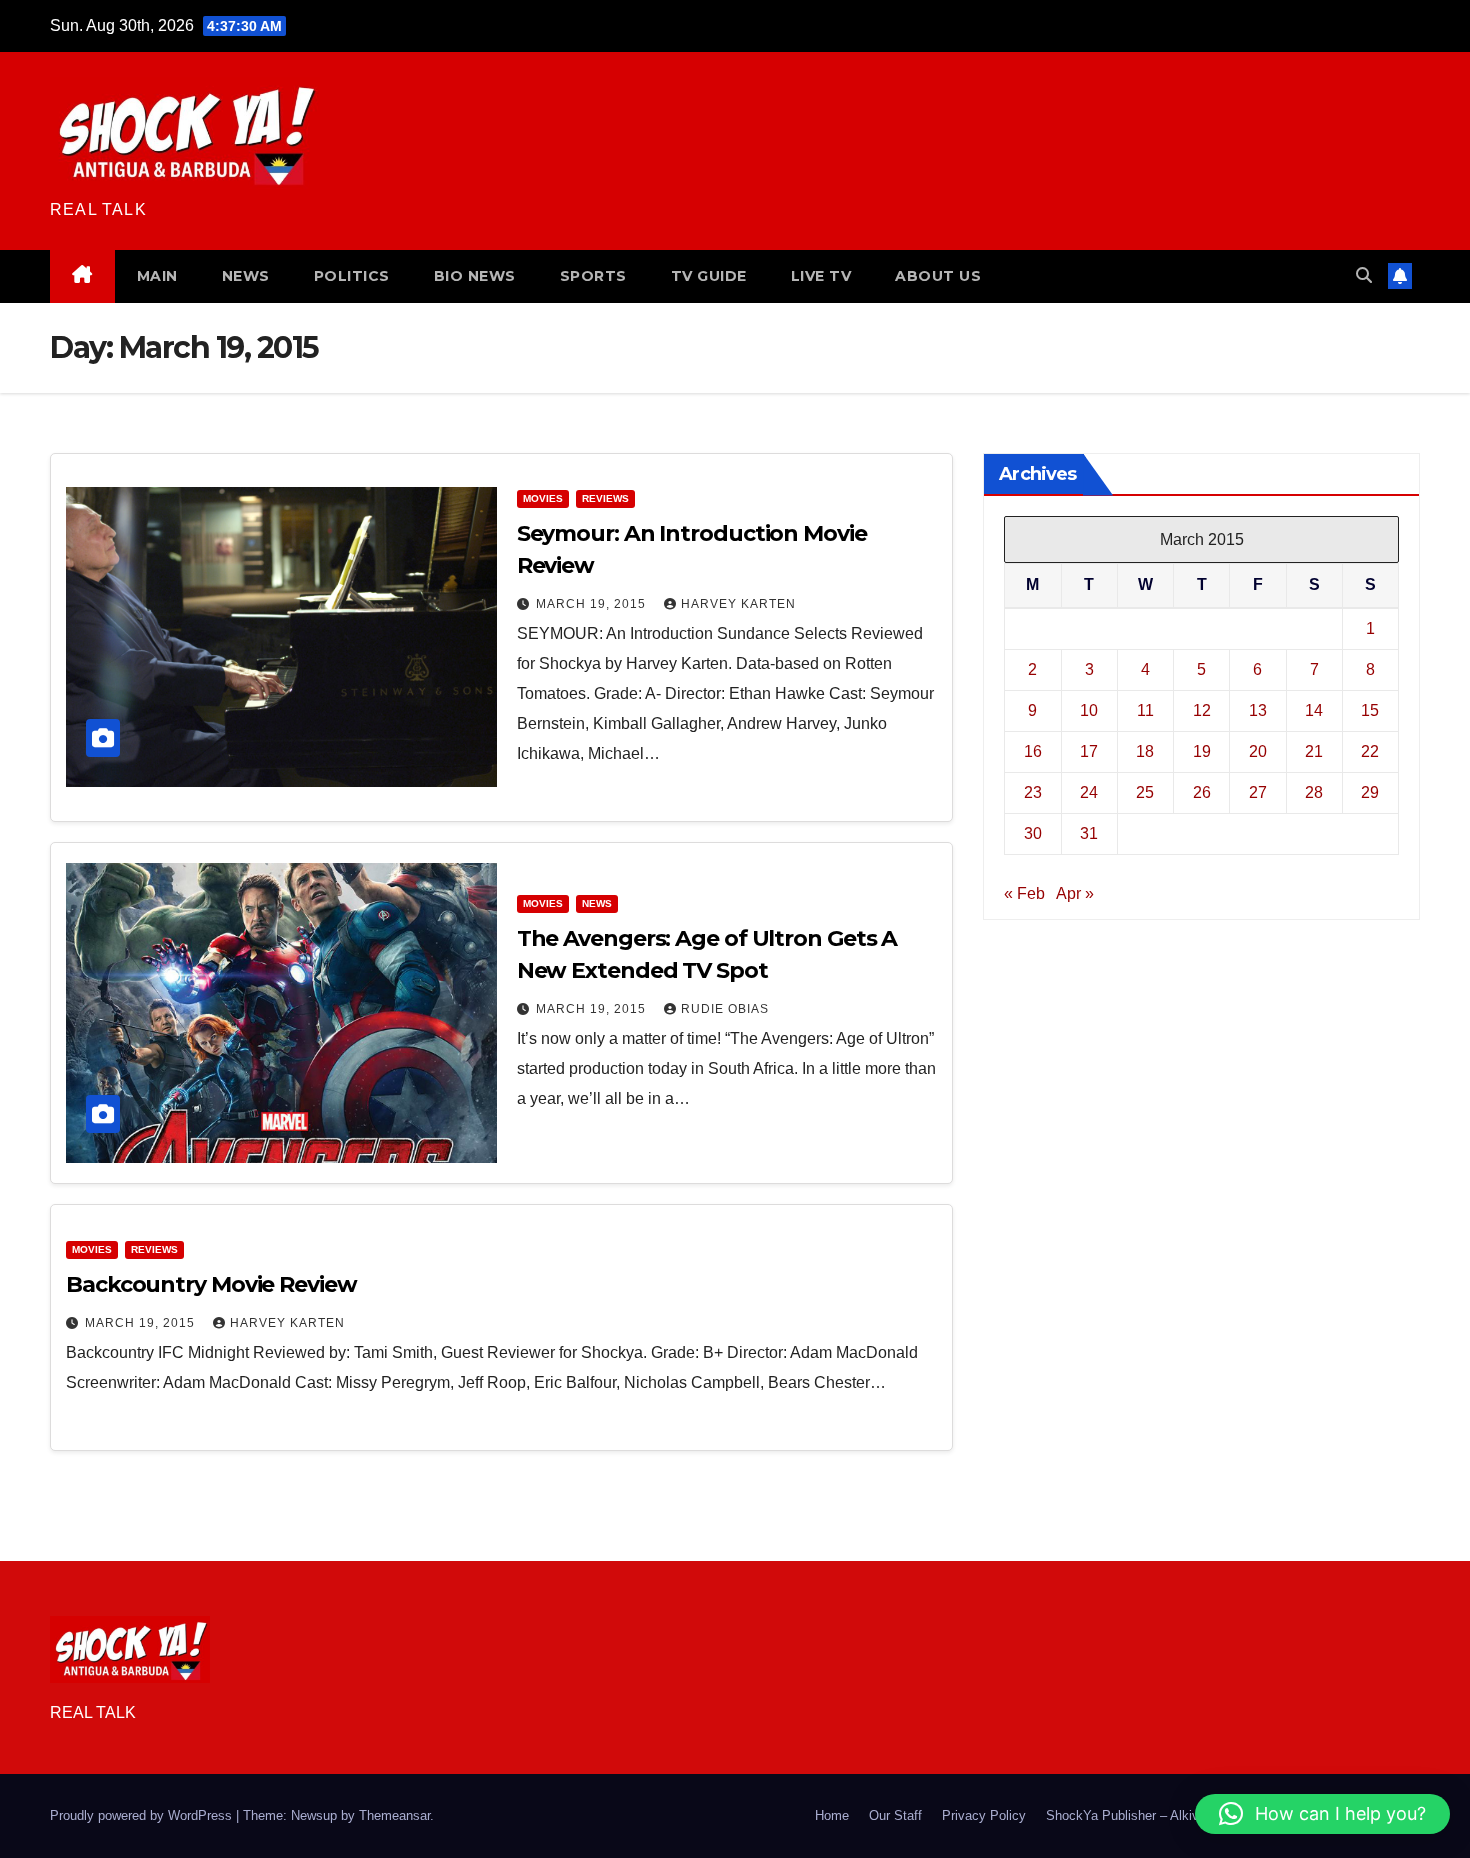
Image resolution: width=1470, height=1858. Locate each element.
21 (1314, 750)
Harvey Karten (738, 604)
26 (1202, 791)
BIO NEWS (475, 276)
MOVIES (543, 498)
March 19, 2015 (593, 604)
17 (1089, 750)
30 (1033, 832)
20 (1258, 750)
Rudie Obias (725, 1009)
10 (1089, 709)
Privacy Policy (984, 1815)
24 (1089, 791)
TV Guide (709, 276)
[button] (1364, 275)
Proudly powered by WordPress (143, 1815)
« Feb (1024, 892)
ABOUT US (938, 276)
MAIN (157, 276)
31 (1089, 832)
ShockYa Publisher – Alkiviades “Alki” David (1173, 1815)
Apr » (1075, 892)
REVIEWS (605, 498)
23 (1033, 791)
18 (1145, 750)
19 (1202, 750)
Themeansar (394, 1815)
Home (832, 1815)
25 (1145, 791)
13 (1258, 709)
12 (1202, 709)
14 (1314, 709)
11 (1145, 709)
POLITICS (352, 276)
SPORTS (593, 276)
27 (1258, 791)
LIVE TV (821, 276)
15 (1370, 709)
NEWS (246, 276)
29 (1370, 791)
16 (1033, 750)
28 (1314, 791)
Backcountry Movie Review (211, 1284)
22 (1370, 750)
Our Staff (895, 1815)
